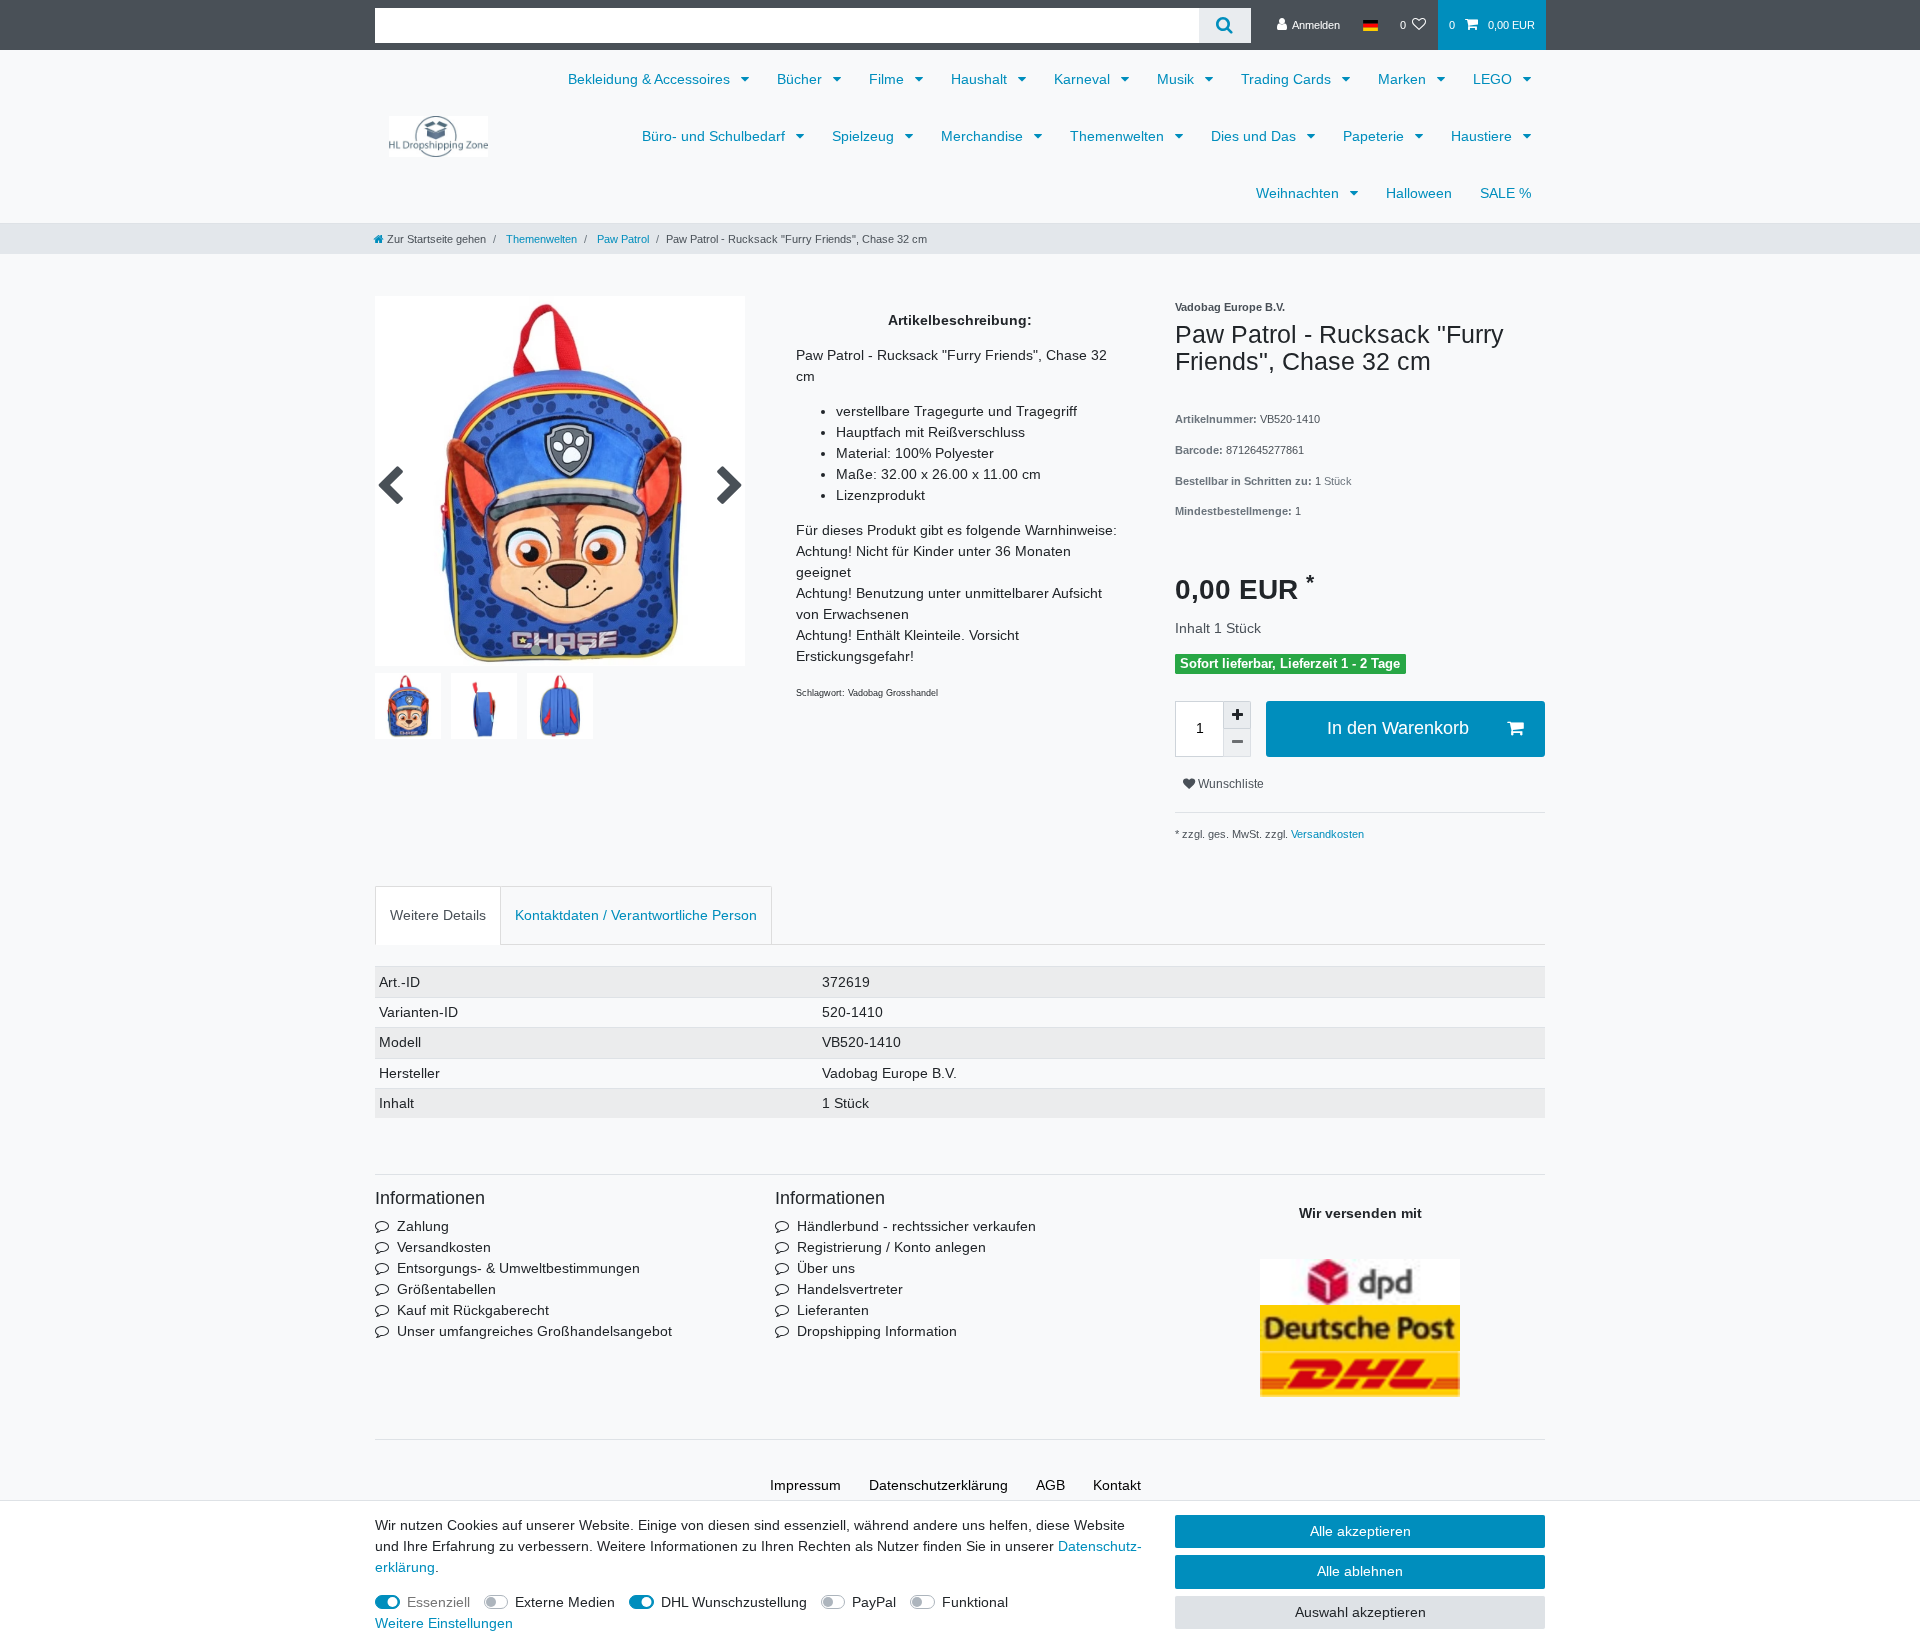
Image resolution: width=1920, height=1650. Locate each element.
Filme (888, 79)
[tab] (438, 915)
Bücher (801, 79)
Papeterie (1375, 136)
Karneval (1084, 79)
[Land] (1369, 25)
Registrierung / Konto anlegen (891, 1247)
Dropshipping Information (877, 1331)
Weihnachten (1299, 193)
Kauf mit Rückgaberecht (473, 1310)
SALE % (1505, 193)
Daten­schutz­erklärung (938, 1485)
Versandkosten (1326, 834)
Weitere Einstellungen (444, 1623)
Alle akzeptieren (1360, 1531)
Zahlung (423, 1226)
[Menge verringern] (1237, 743)
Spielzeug (865, 136)
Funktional (975, 1602)
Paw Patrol (621, 239)
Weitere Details (438, 915)
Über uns (826, 1268)
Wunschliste (1229, 784)
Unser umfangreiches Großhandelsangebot (534, 1331)
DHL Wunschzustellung (734, 1602)
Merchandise (984, 136)
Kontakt (1117, 1485)
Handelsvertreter (850, 1289)
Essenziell (438, 1602)
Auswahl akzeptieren (1360, 1612)
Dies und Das (1255, 136)
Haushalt (981, 79)
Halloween (1419, 193)
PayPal (874, 1602)
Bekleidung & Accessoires (651, 79)
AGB (1050, 1485)
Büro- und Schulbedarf (715, 136)
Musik (1177, 79)
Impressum (805, 1485)
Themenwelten (1119, 136)
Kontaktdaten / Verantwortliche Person (636, 915)
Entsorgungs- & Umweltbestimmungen (518, 1268)
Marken (1404, 79)
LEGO (1494, 79)
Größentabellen (446, 1289)
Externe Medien (565, 1602)
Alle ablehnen (1360, 1571)
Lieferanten (833, 1310)
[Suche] (1224, 25)
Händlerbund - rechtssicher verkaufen (916, 1226)
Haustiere (1483, 136)
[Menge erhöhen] (1237, 715)
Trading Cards (1288, 79)
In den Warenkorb (1398, 728)
